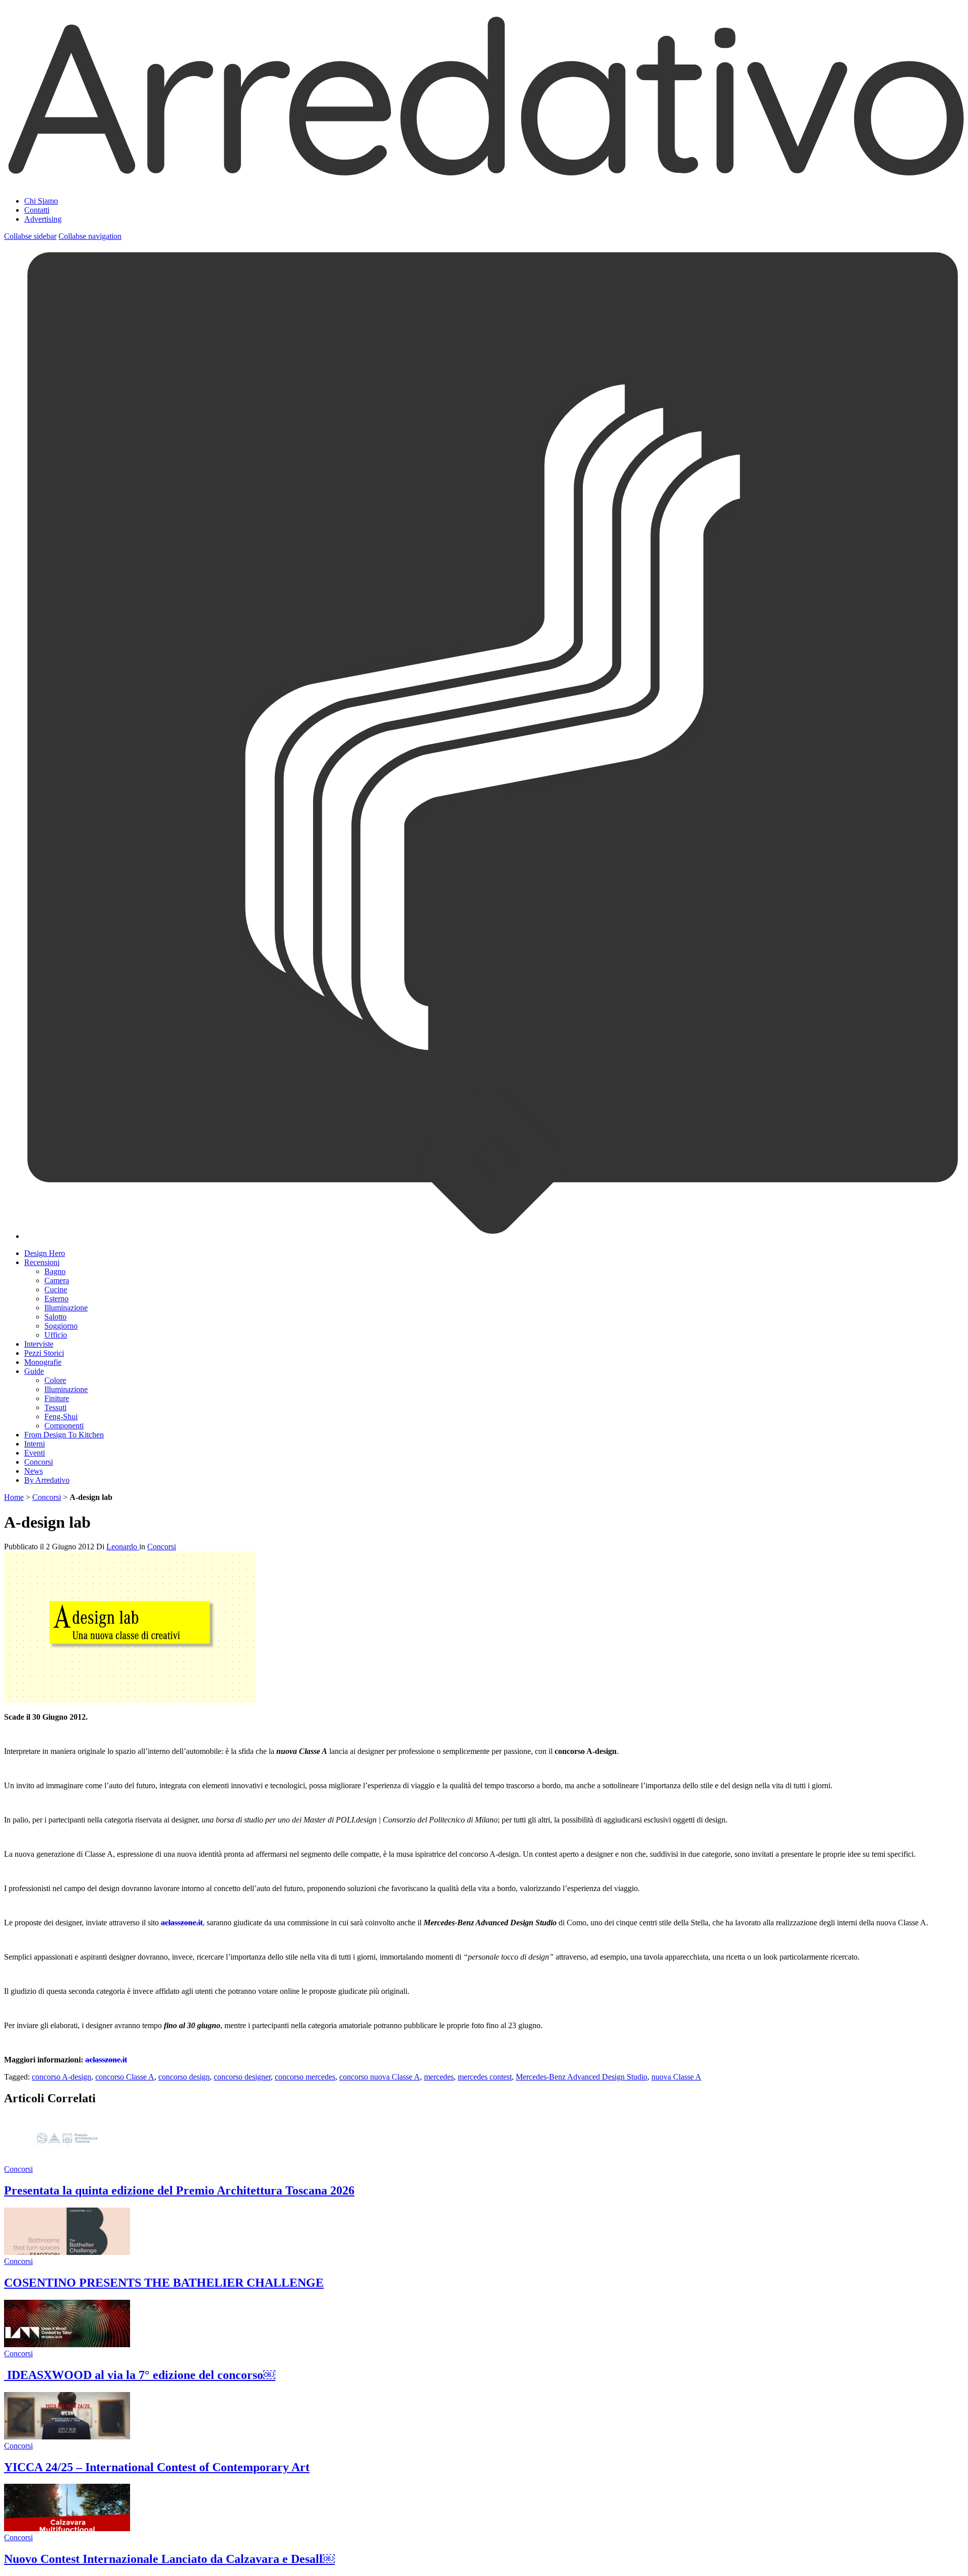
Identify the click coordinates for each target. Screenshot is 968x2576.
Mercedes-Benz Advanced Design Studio (582, 2077)
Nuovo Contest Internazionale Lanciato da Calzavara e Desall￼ (169, 2559)
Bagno (55, 1271)
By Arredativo (47, 1480)
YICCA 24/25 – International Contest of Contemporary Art (157, 2467)
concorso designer (242, 2077)
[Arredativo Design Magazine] (484, 176)
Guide (34, 1371)
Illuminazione (66, 1308)
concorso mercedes (305, 2077)
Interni (35, 1444)
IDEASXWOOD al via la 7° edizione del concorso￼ (140, 2375)
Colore (55, 1380)
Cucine (56, 1290)
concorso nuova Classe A (380, 2077)
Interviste (39, 1344)
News (34, 1471)
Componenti (64, 1426)
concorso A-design (62, 2077)
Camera (57, 1280)
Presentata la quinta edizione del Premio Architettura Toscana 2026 (179, 2190)
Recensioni (42, 1262)
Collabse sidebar (30, 236)
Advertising (43, 219)
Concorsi (39, 1462)
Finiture (57, 1398)
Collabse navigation (90, 236)
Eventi (35, 1453)
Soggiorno (61, 1326)
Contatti (37, 210)
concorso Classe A (125, 2077)
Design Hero (45, 1253)
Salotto (55, 1317)
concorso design (184, 2077)
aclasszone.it (182, 1923)
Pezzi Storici (44, 1353)
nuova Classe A (676, 2077)
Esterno (56, 1299)
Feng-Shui (61, 1417)
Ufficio (56, 1335)
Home (14, 1497)
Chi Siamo (41, 201)
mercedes (439, 2077)
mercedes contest (485, 2077)
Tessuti (55, 1407)
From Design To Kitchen (64, 1435)
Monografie (43, 1362)
